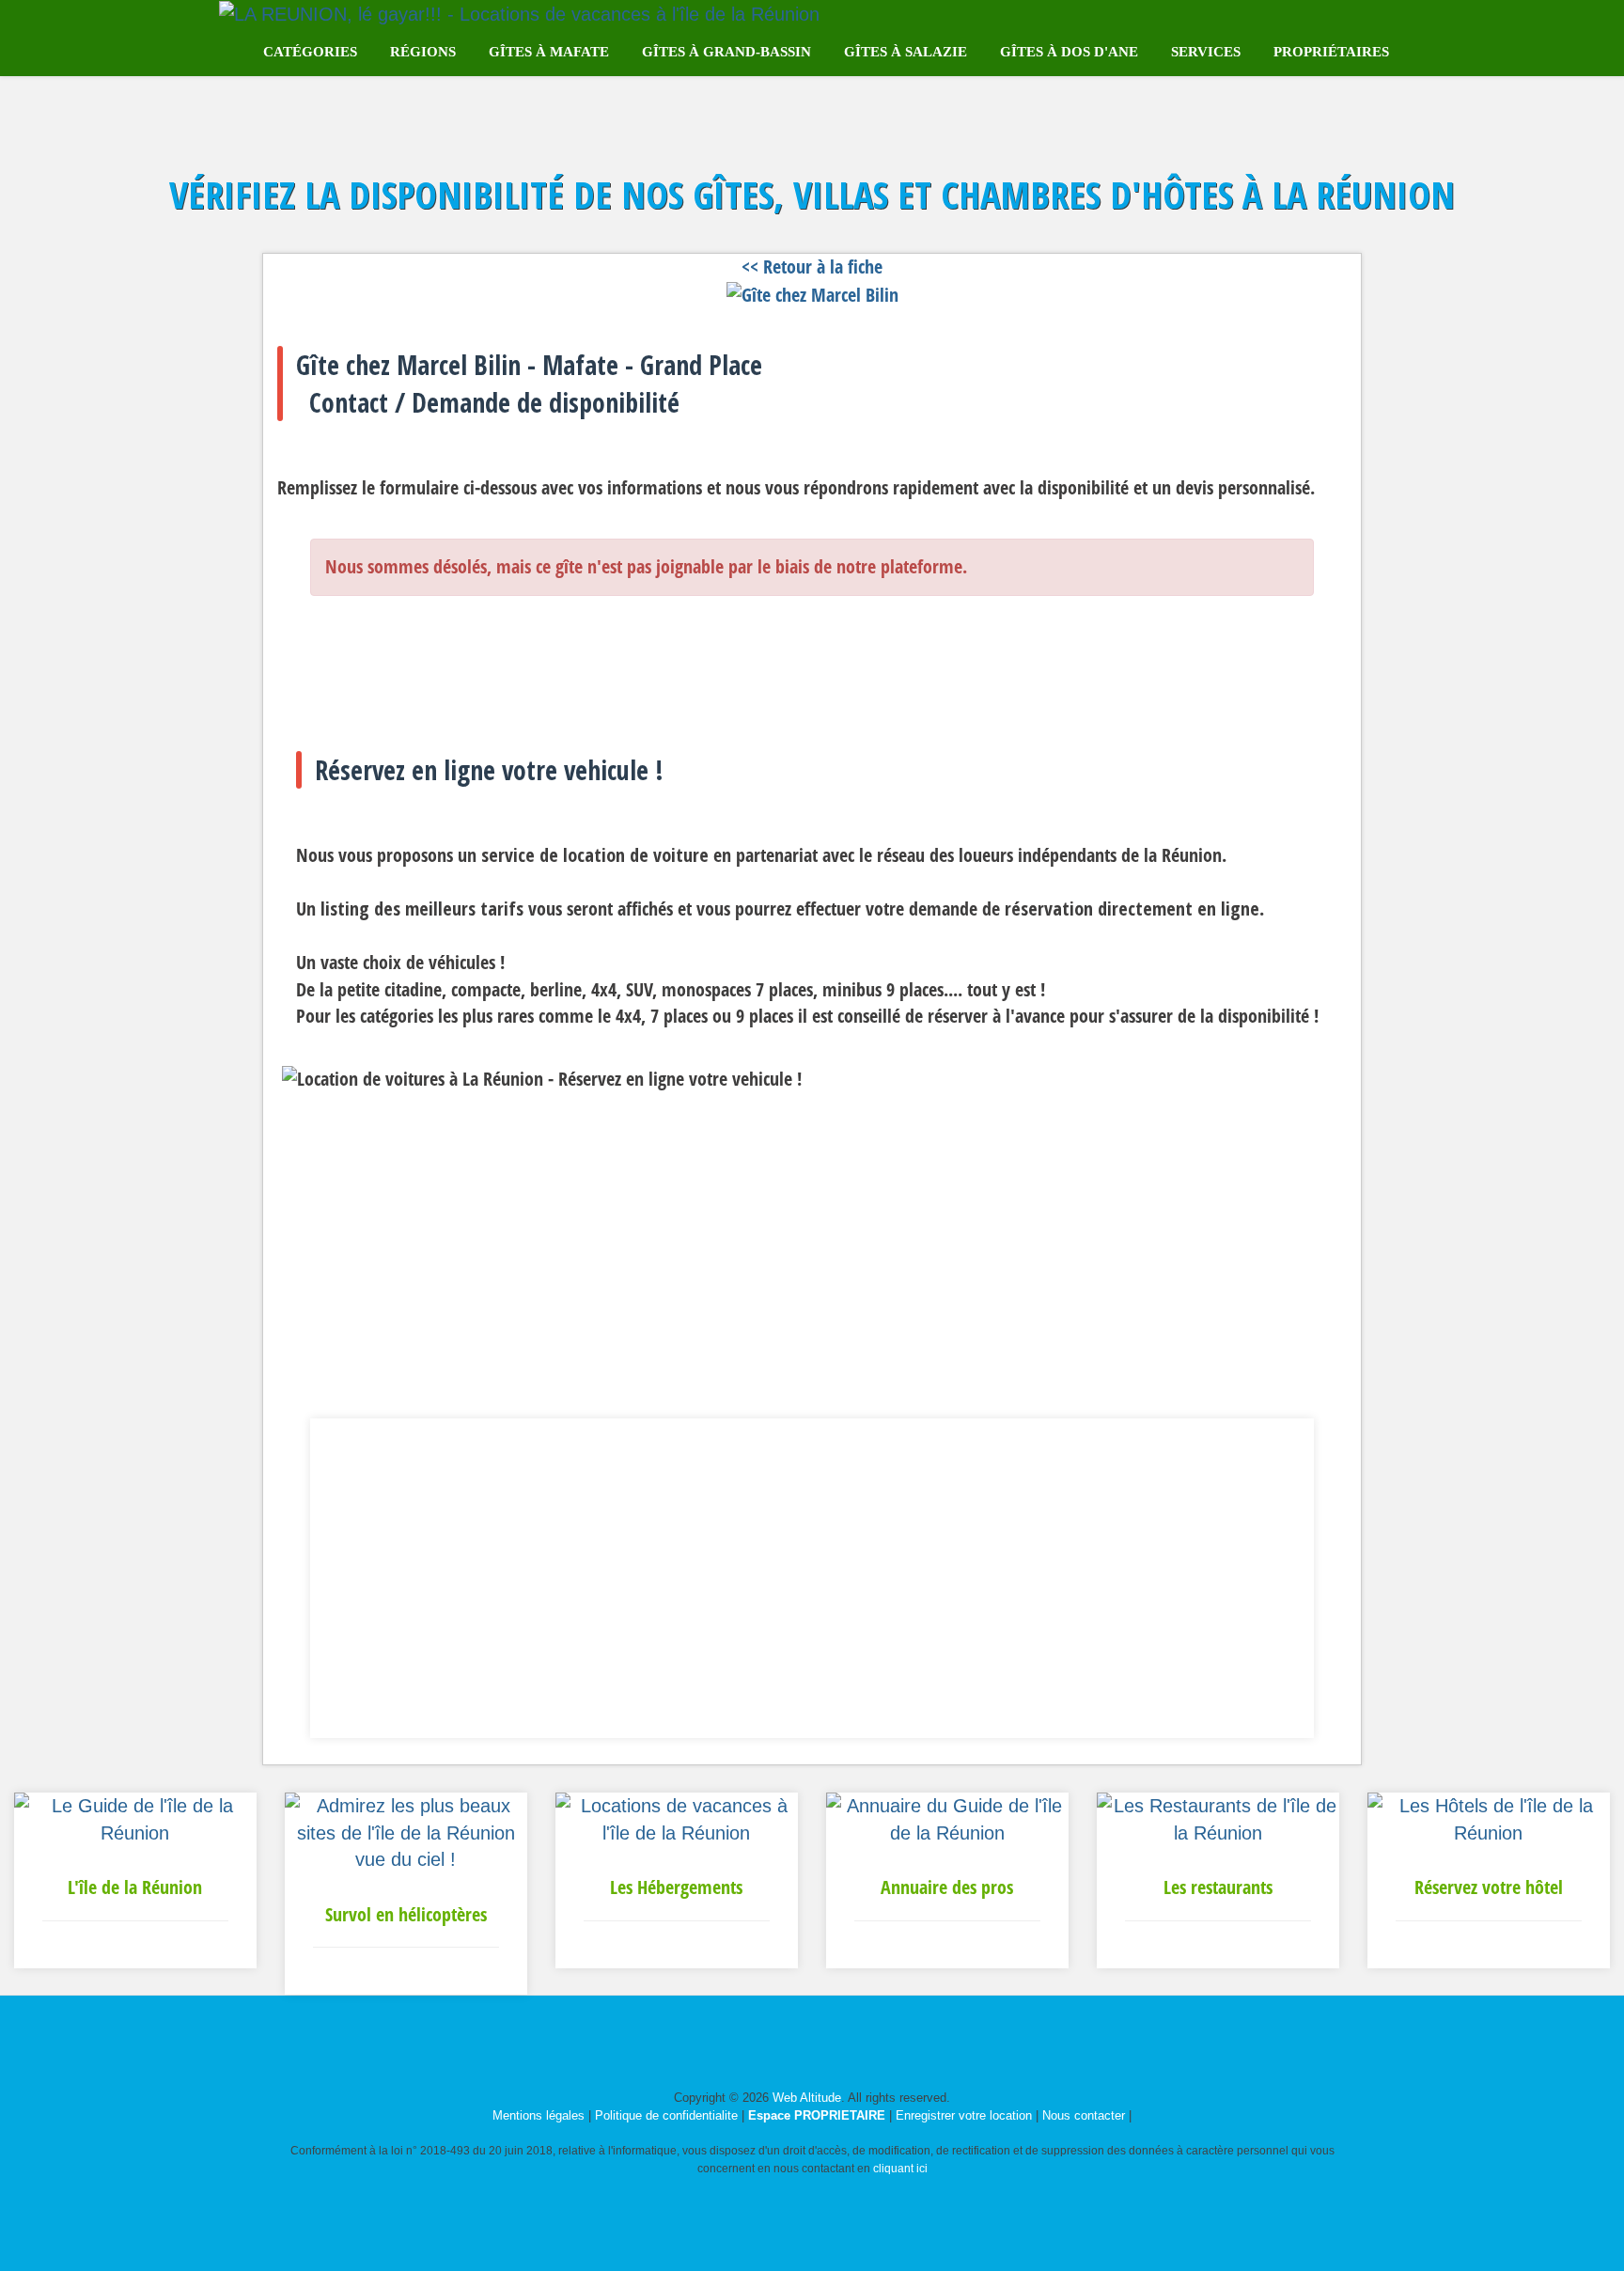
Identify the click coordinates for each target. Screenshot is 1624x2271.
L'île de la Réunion (135, 1887)
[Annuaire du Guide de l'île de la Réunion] (947, 1818)
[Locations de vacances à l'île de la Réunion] (677, 1818)
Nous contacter (1084, 2115)
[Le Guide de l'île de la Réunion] (135, 1818)
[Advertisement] (812, 1578)
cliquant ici (900, 2169)
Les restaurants (1218, 1887)
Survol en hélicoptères (406, 1914)
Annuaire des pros (947, 1887)
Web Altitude (807, 2098)
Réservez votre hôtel (1489, 1887)
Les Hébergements (676, 1887)
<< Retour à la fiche (812, 266)
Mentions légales (539, 2115)
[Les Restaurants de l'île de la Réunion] (1218, 1818)
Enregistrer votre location (964, 2115)
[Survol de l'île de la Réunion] (406, 1831)
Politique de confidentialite (666, 2115)
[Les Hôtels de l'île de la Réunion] (1489, 1818)
